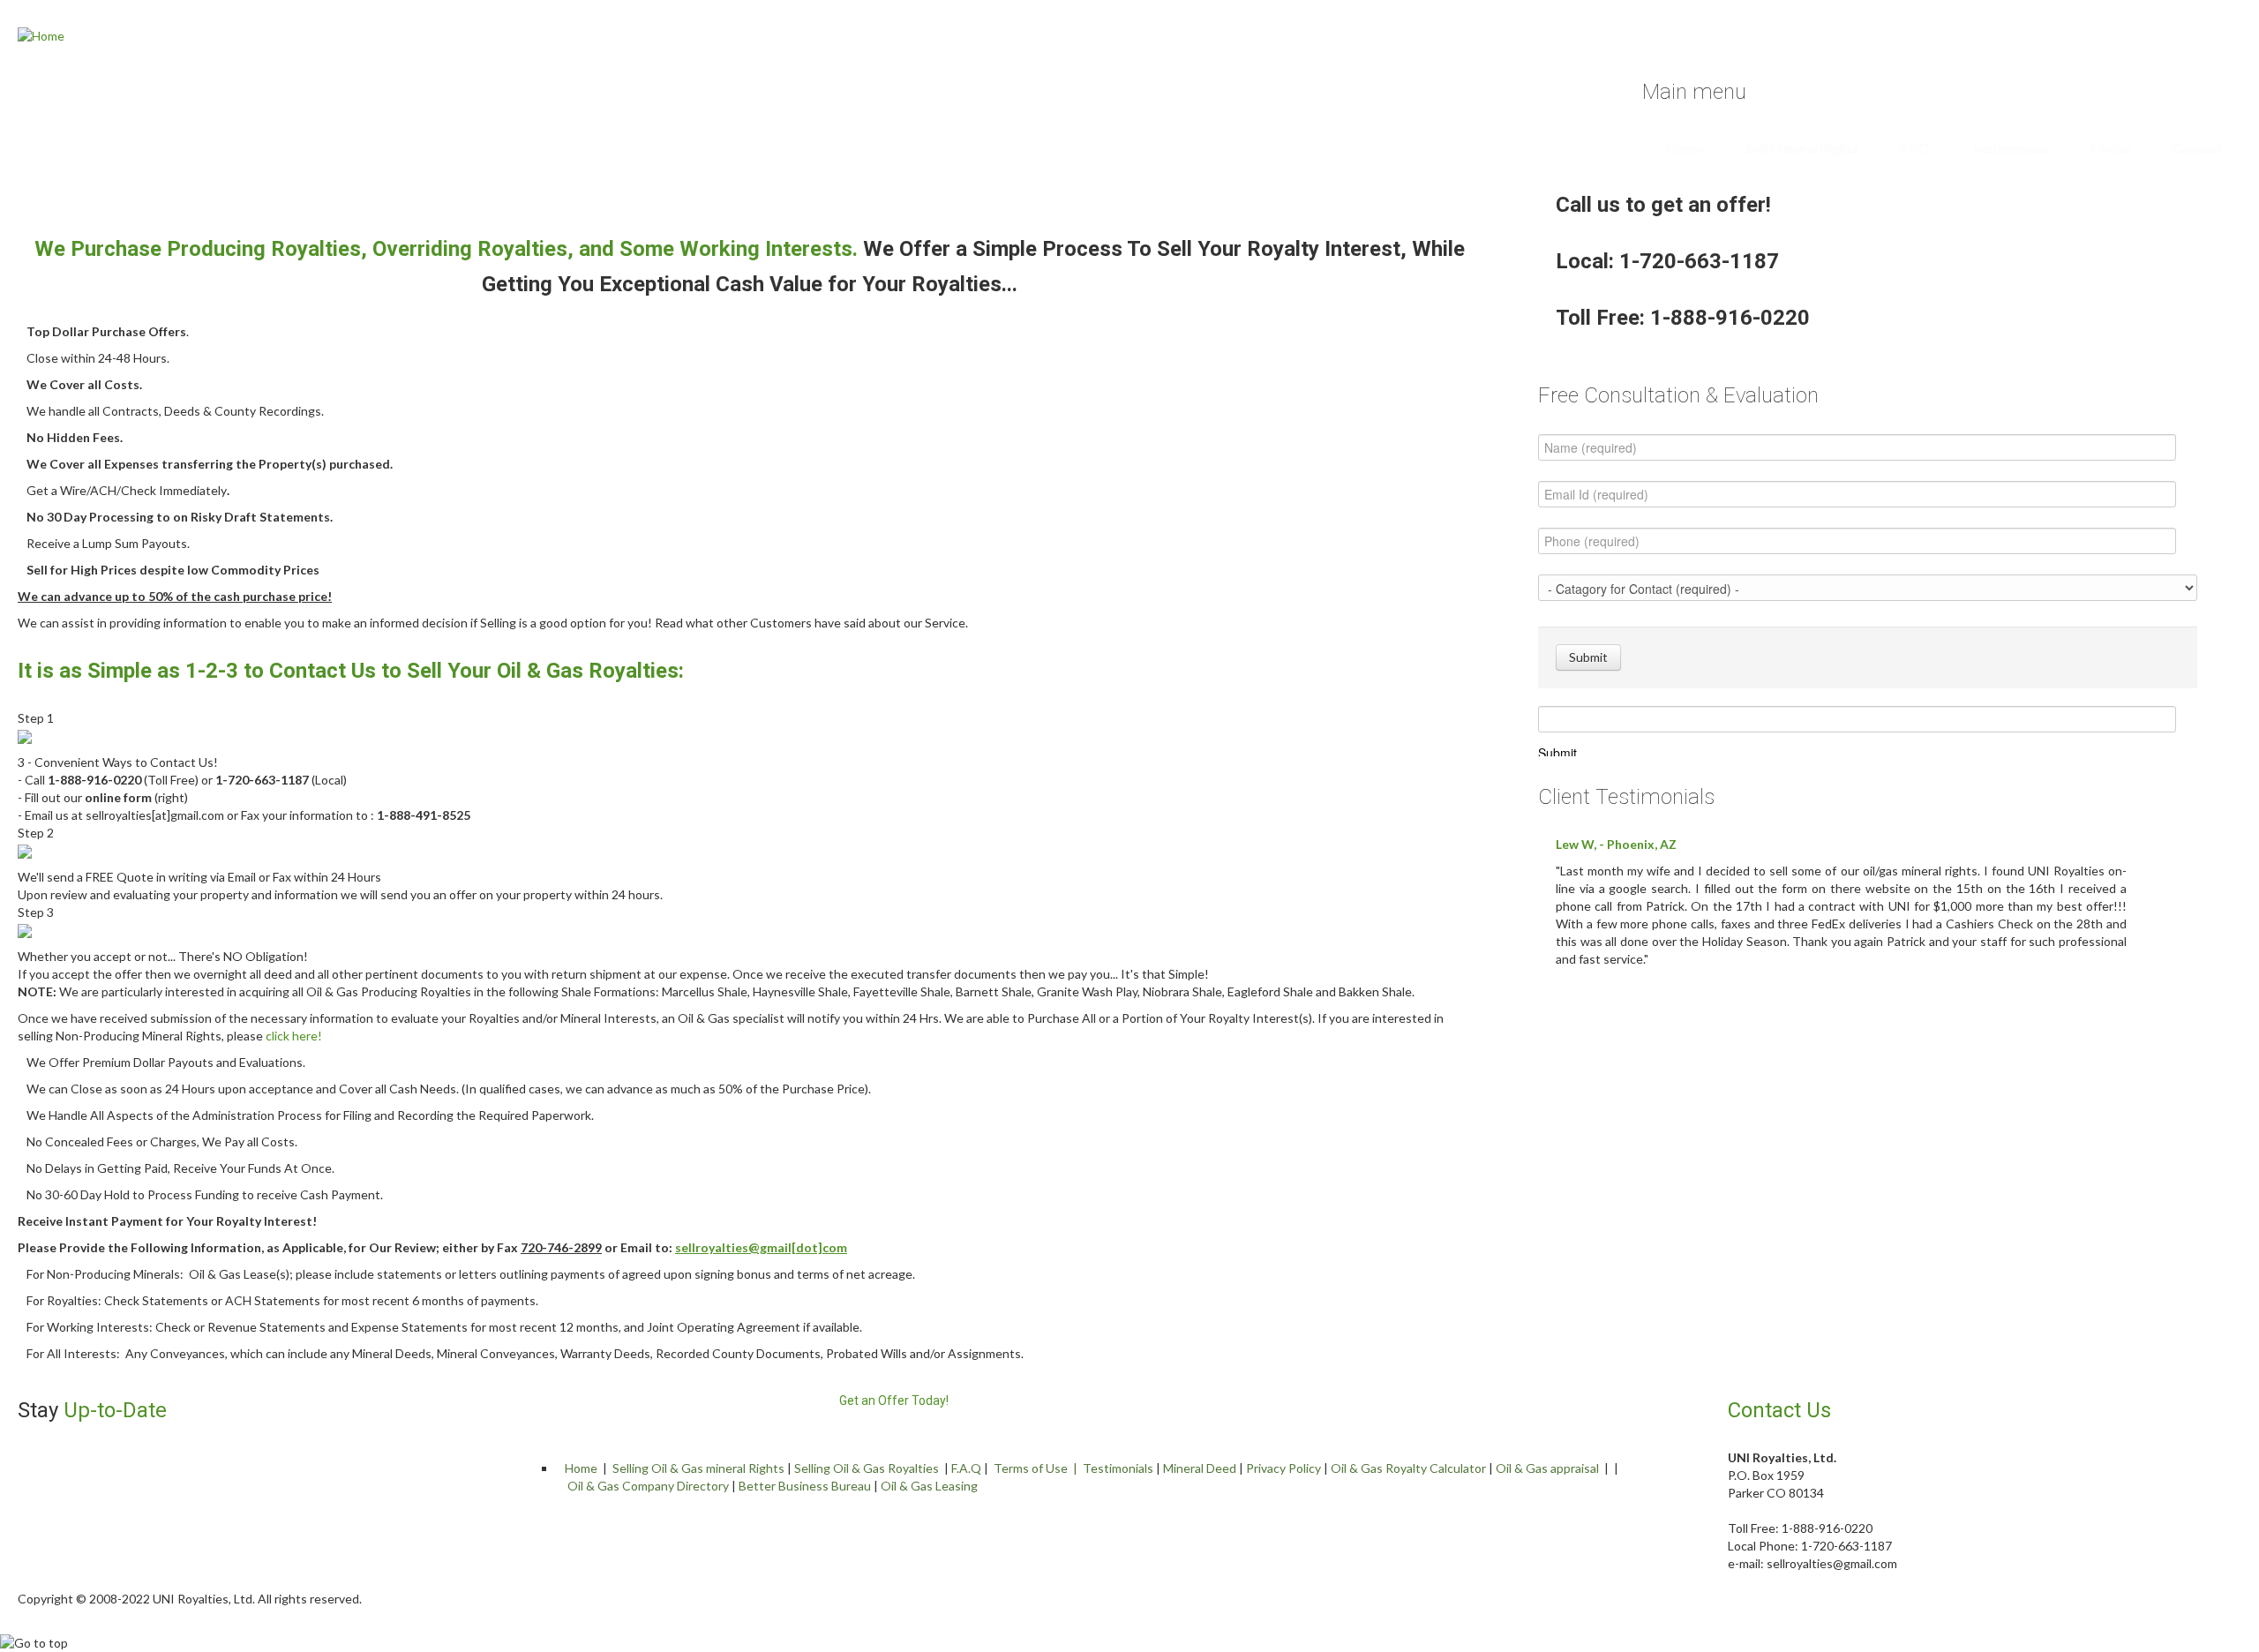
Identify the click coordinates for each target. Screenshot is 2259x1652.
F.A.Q (966, 1468)
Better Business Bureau (805, 1486)
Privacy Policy (1283, 1468)
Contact (2197, 148)
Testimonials (2010, 148)
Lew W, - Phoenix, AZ (1616, 844)
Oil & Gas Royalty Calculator (1408, 1468)
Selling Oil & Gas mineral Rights (698, 1468)
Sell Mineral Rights (1802, 148)
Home (1684, 148)
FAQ (1915, 148)
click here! (294, 1036)
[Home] (41, 35)
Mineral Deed (1200, 1468)
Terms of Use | (1038, 1468)
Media (2110, 148)
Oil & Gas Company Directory (648, 1486)
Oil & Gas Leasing (929, 1486)
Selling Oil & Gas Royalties (867, 1468)
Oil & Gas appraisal (1547, 1468)
